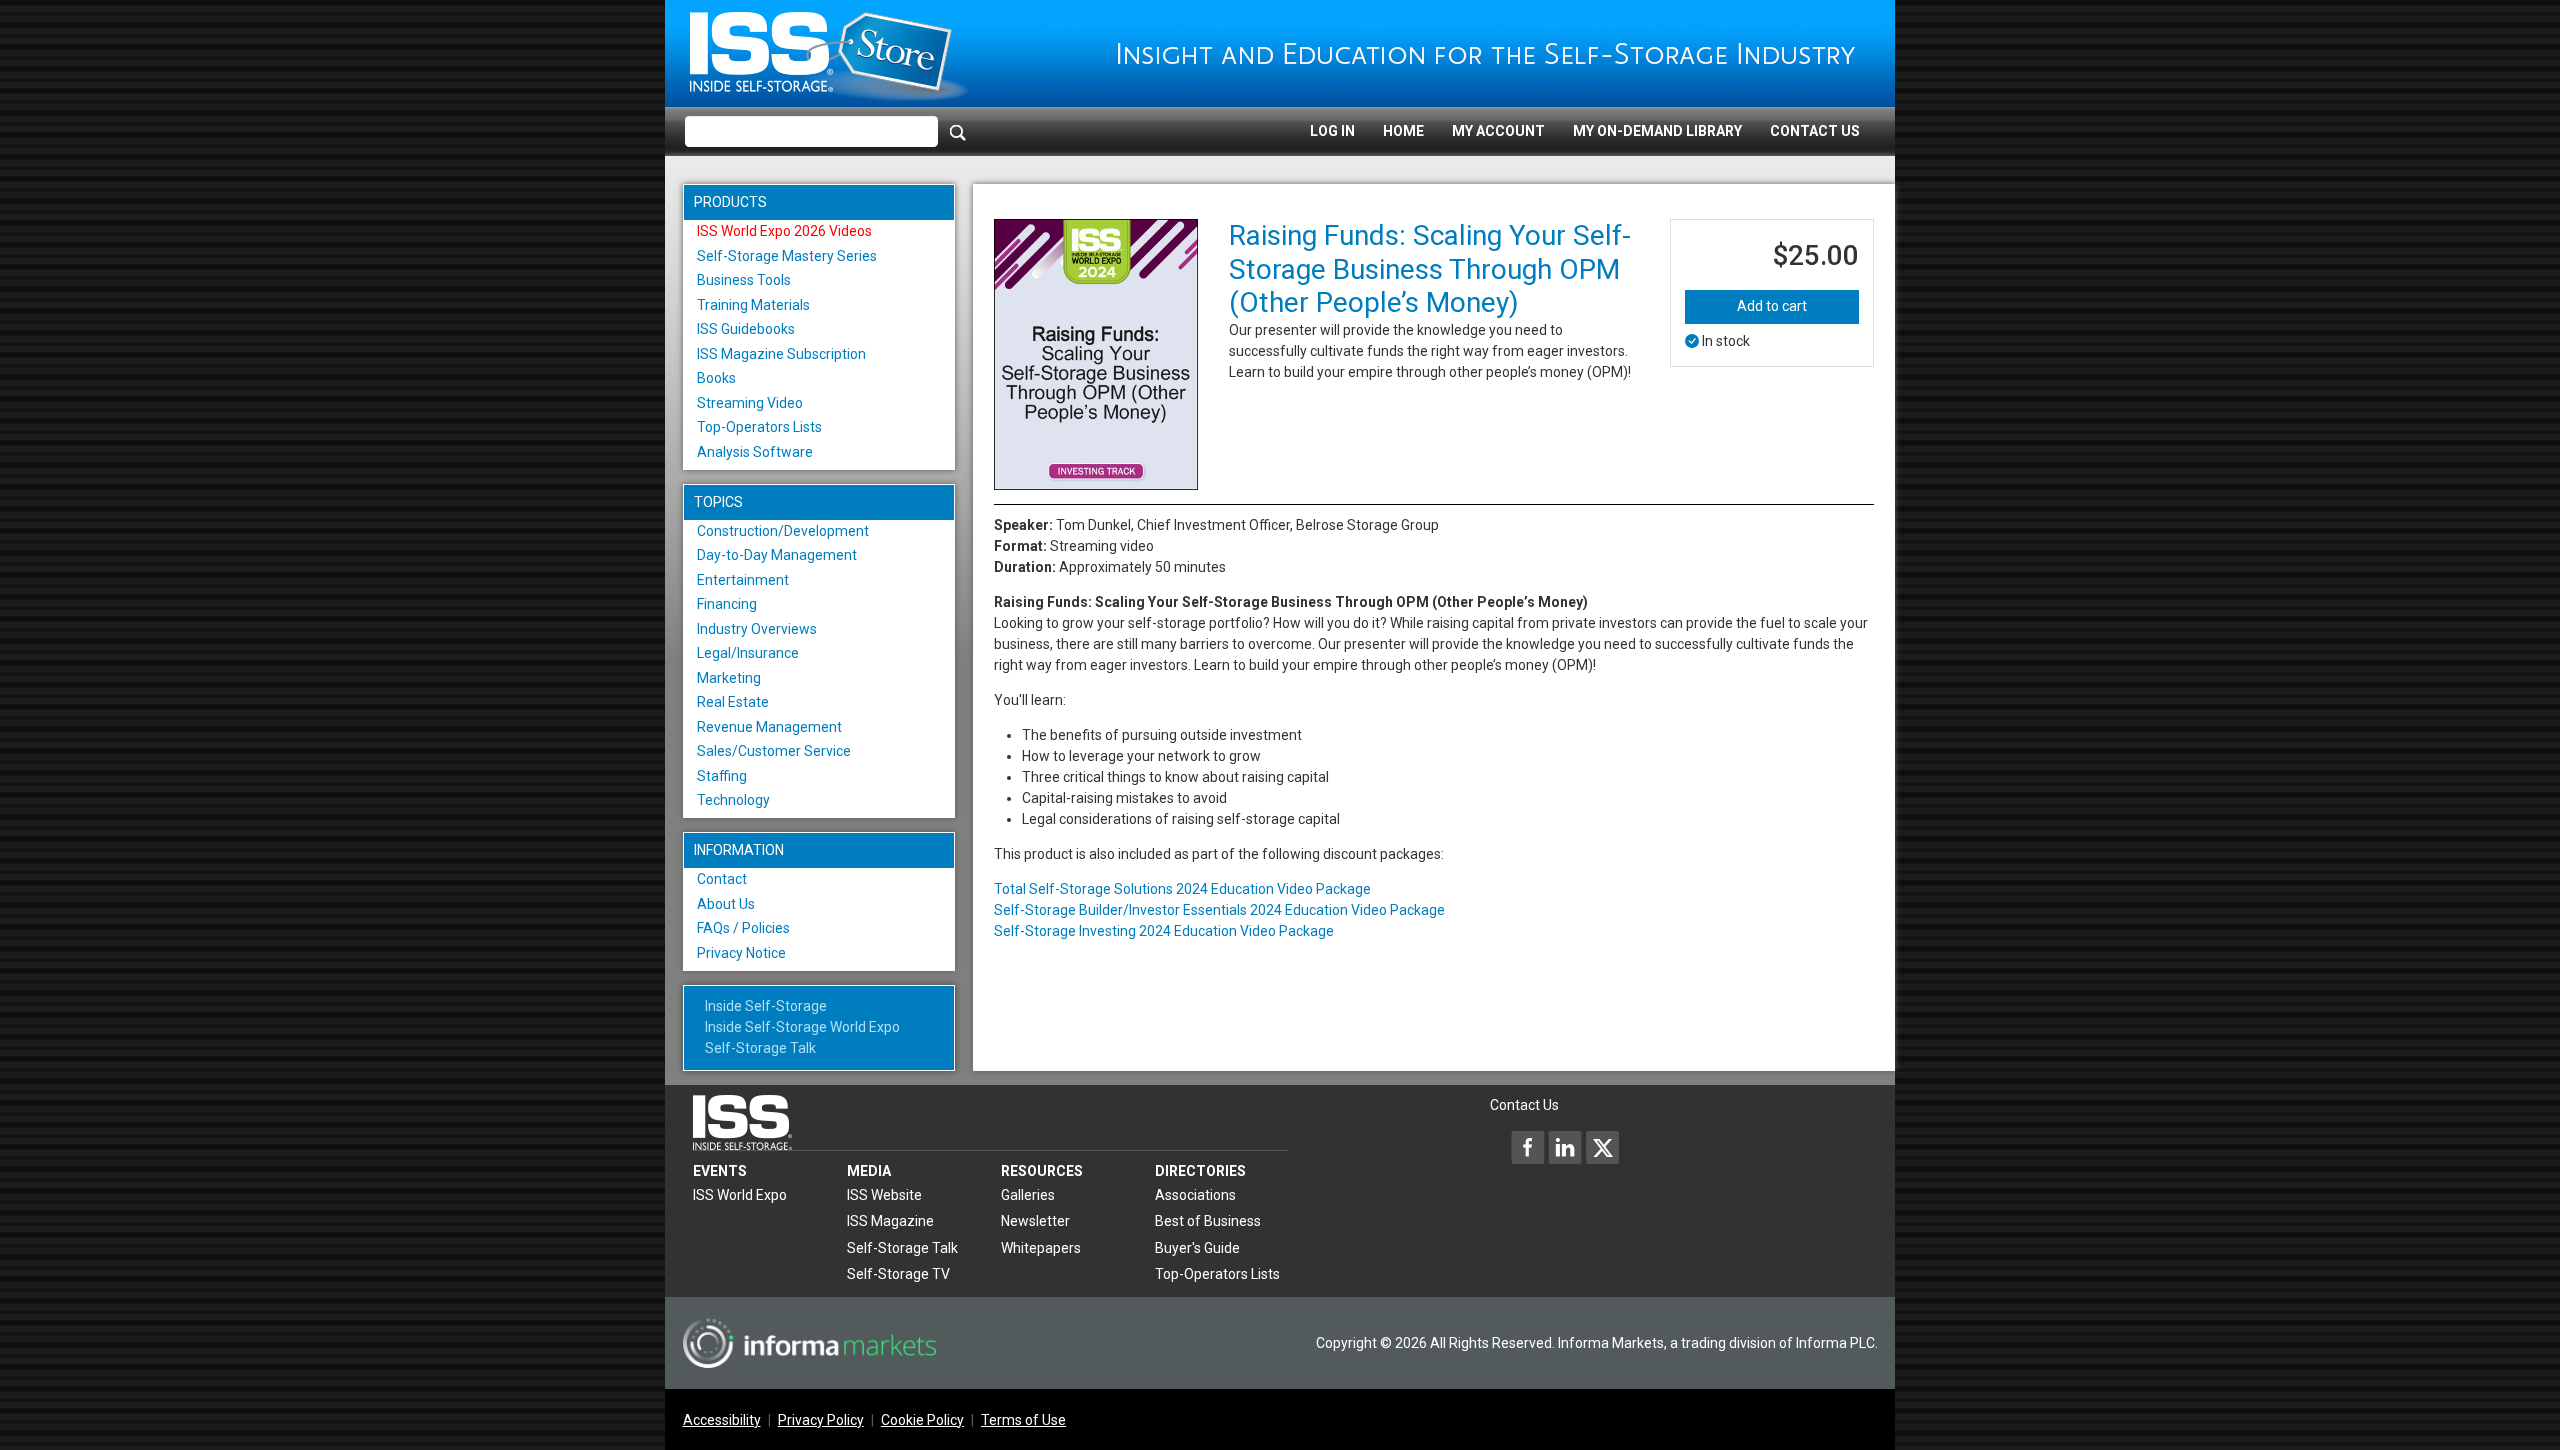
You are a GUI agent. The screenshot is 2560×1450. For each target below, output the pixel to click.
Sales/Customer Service (774, 751)
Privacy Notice (741, 953)
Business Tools (744, 280)
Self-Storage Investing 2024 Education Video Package (1164, 931)
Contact (722, 879)
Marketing (729, 678)
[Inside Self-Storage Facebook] (1528, 1147)
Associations (1195, 1195)
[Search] (958, 132)
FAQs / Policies (743, 928)
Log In (1332, 131)
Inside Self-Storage (766, 1006)
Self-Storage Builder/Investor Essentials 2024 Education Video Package (1219, 910)
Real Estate (733, 702)
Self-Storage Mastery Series (787, 256)
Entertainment (743, 580)
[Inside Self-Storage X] (1602, 1147)
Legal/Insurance (748, 653)
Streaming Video (750, 403)
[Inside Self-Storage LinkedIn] (1565, 1147)
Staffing (722, 776)
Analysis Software (755, 452)
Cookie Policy (922, 1420)
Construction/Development (783, 531)
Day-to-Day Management (777, 555)
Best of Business (1208, 1221)
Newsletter (1035, 1221)
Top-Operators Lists (759, 427)
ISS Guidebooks (746, 329)
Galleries (1028, 1195)
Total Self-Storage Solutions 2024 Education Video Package (1182, 889)
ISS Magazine (890, 1221)
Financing (727, 604)
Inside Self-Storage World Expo (802, 1027)
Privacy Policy (821, 1420)
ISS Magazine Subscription (781, 354)
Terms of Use (1023, 1420)
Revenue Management (769, 727)
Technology (733, 800)
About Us (726, 904)
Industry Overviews (757, 629)
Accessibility (722, 1420)
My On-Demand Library (1657, 131)
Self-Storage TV (898, 1274)
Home (1403, 131)
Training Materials (753, 305)
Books (716, 378)
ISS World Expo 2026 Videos (784, 231)
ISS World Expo (740, 1195)
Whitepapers (1041, 1248)
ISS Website (884, 1195)
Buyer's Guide (1197, 1248)
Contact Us (1815, 131)
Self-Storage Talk (760, 1048)
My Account (1498, 131)
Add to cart (1772, 306)
